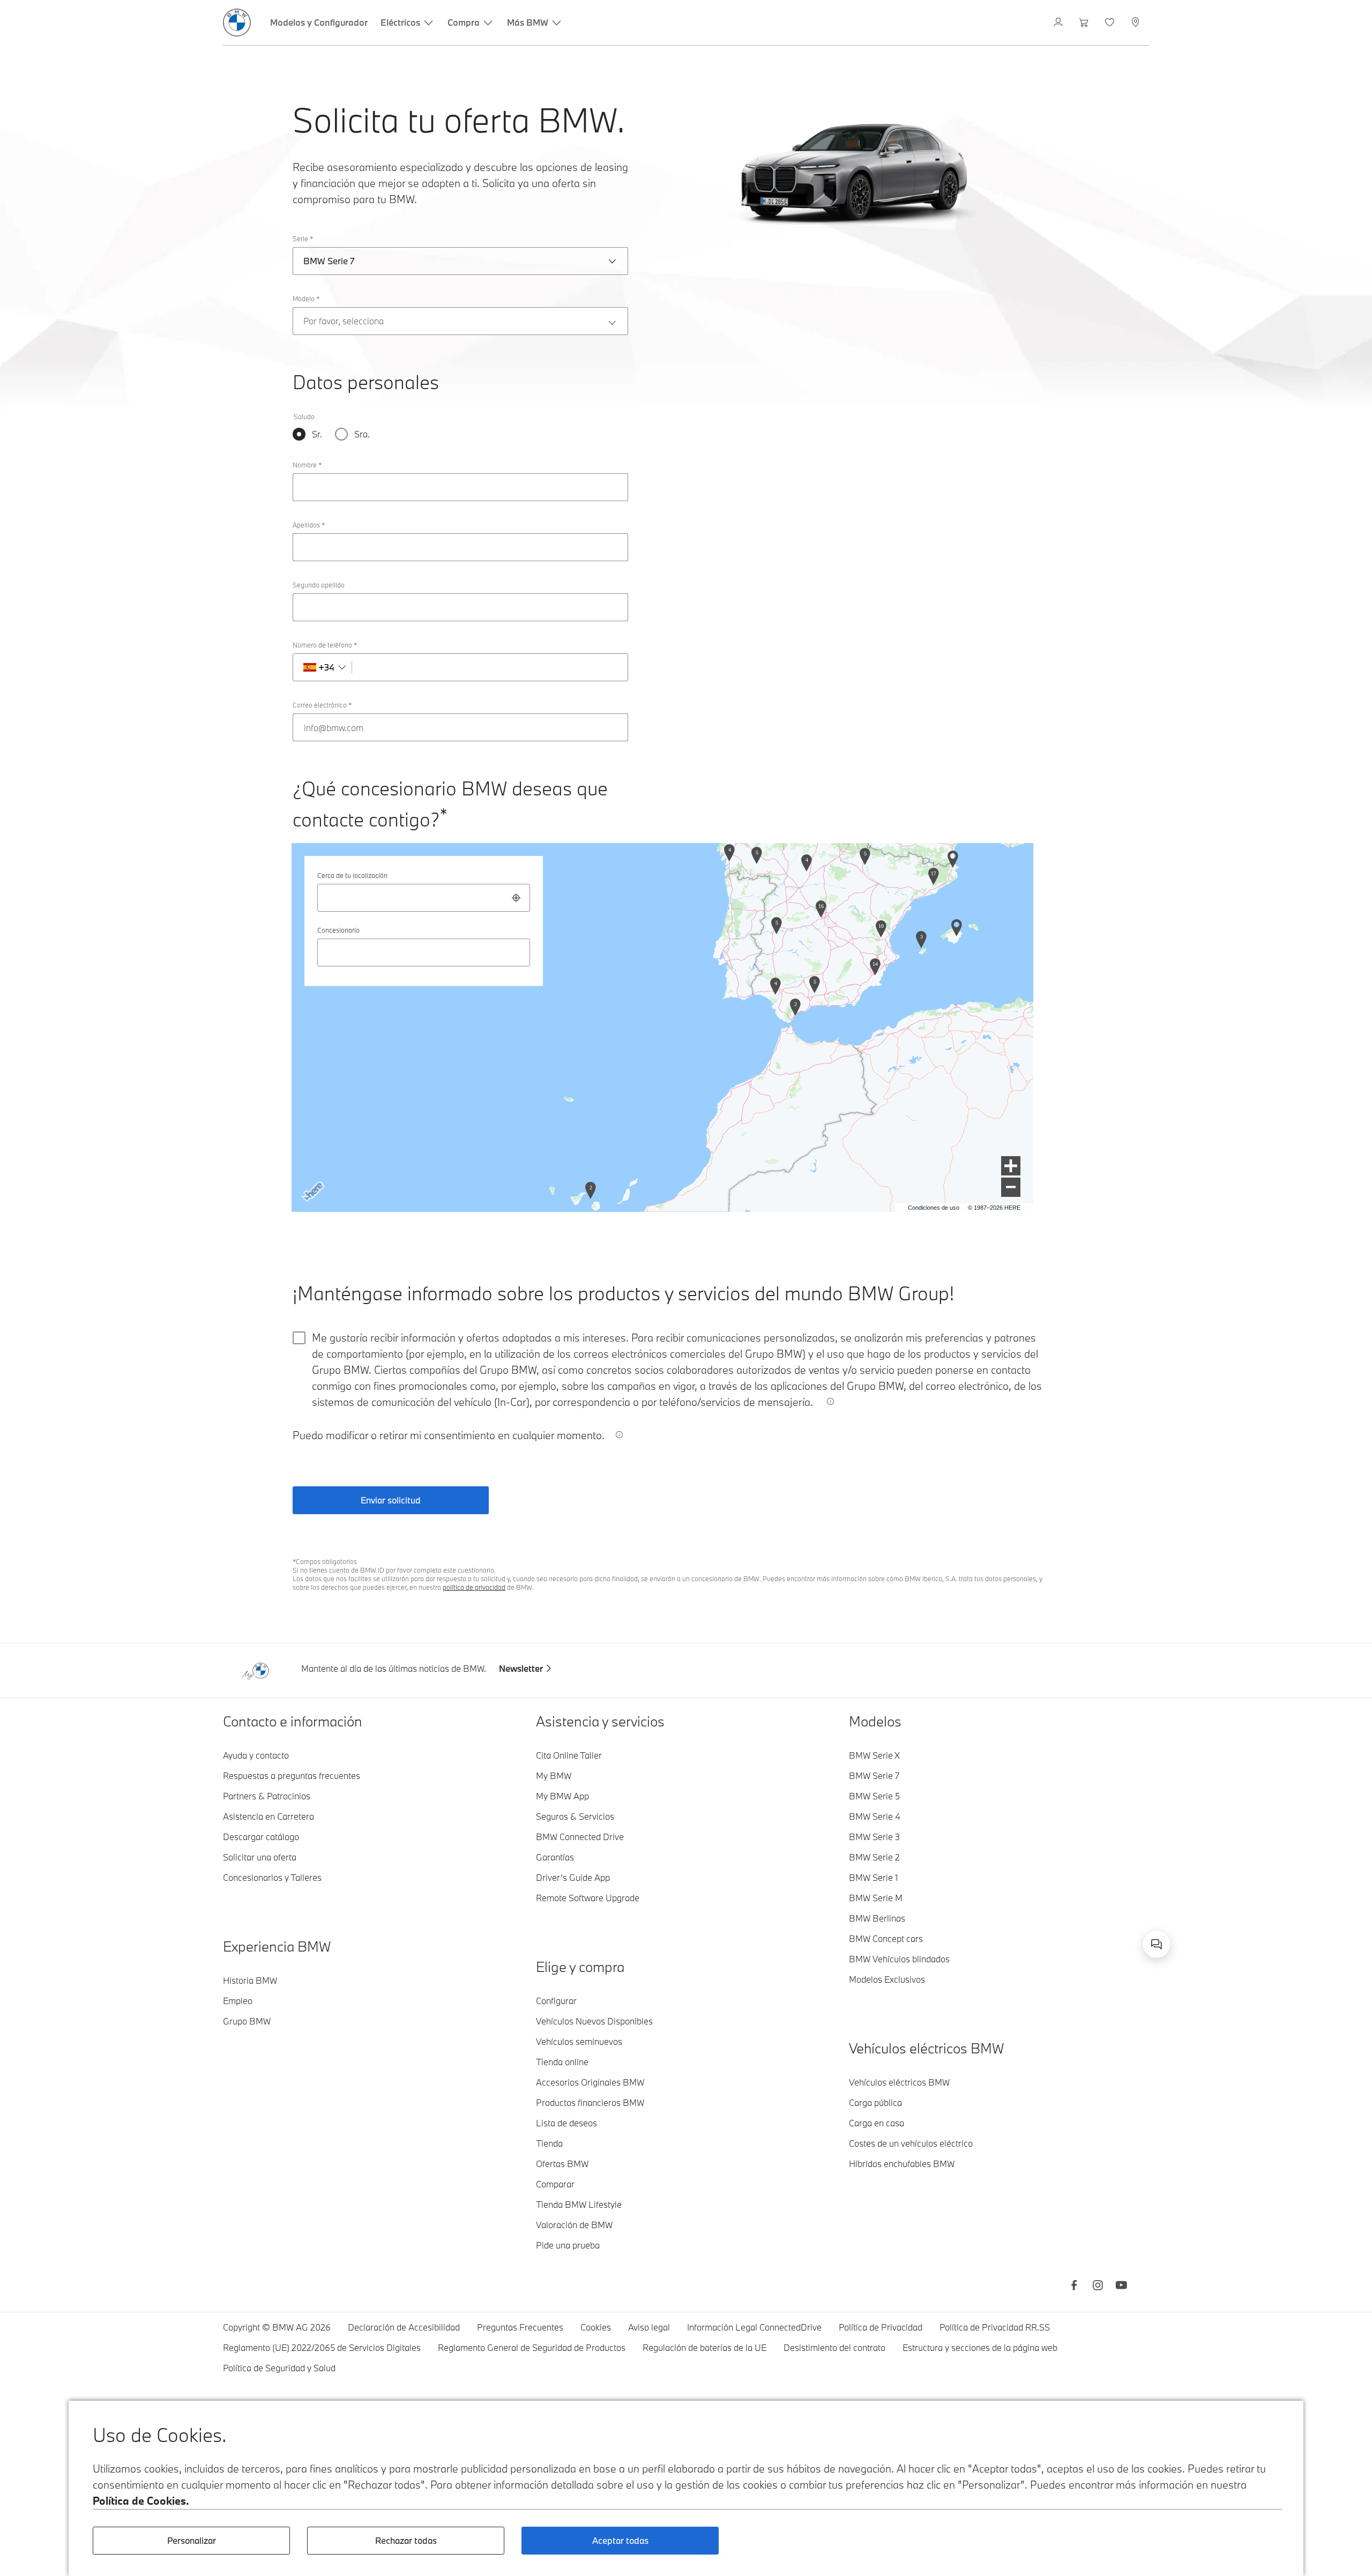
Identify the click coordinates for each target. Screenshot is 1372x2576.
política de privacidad (474, 1587)
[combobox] (424, 898)
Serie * (303, 239)
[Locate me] (516, 898)
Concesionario (338, 930)
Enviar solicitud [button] (391, 1500)
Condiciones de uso (934, 1208)
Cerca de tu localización (352, 875)
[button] (1011, 1166)
